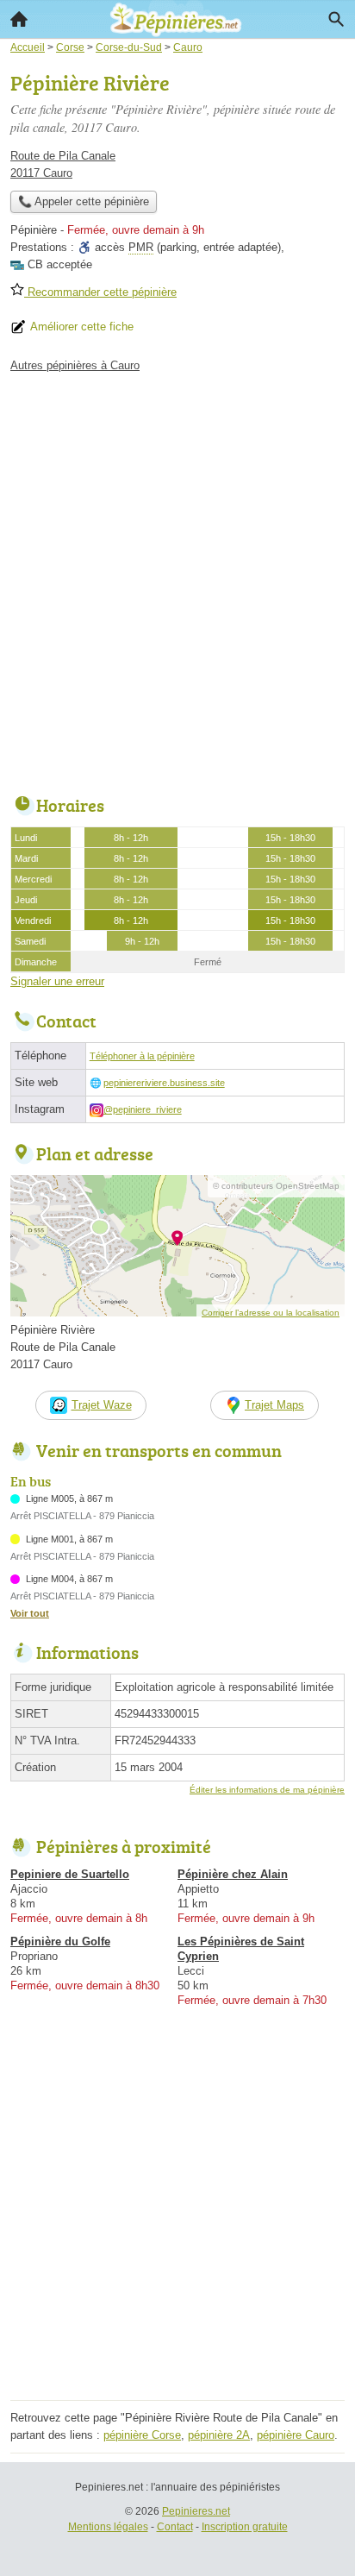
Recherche (336, 19)
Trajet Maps (274, 1405)
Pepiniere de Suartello (70, 1874)
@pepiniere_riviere (143, 1109)
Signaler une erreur (57, 981)
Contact (175, 2527)
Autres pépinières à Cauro (75, 365)
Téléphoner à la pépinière (142, 1056)
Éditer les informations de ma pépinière (267, 1790)
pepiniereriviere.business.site (164, 1083)
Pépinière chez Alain (233, 1874)
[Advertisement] (177, 580)
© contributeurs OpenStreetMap (276, 1186)
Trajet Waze (102, 1405)
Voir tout (30, 1613)
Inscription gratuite (245, 2527)
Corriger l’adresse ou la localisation (271, 1313)
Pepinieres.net (196, 2511)
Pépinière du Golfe (60, 1941)
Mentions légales (108, 2527)
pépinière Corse (142, 2435)
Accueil (19, 19)
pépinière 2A (219, 2435)
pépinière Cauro (296, 2435)
